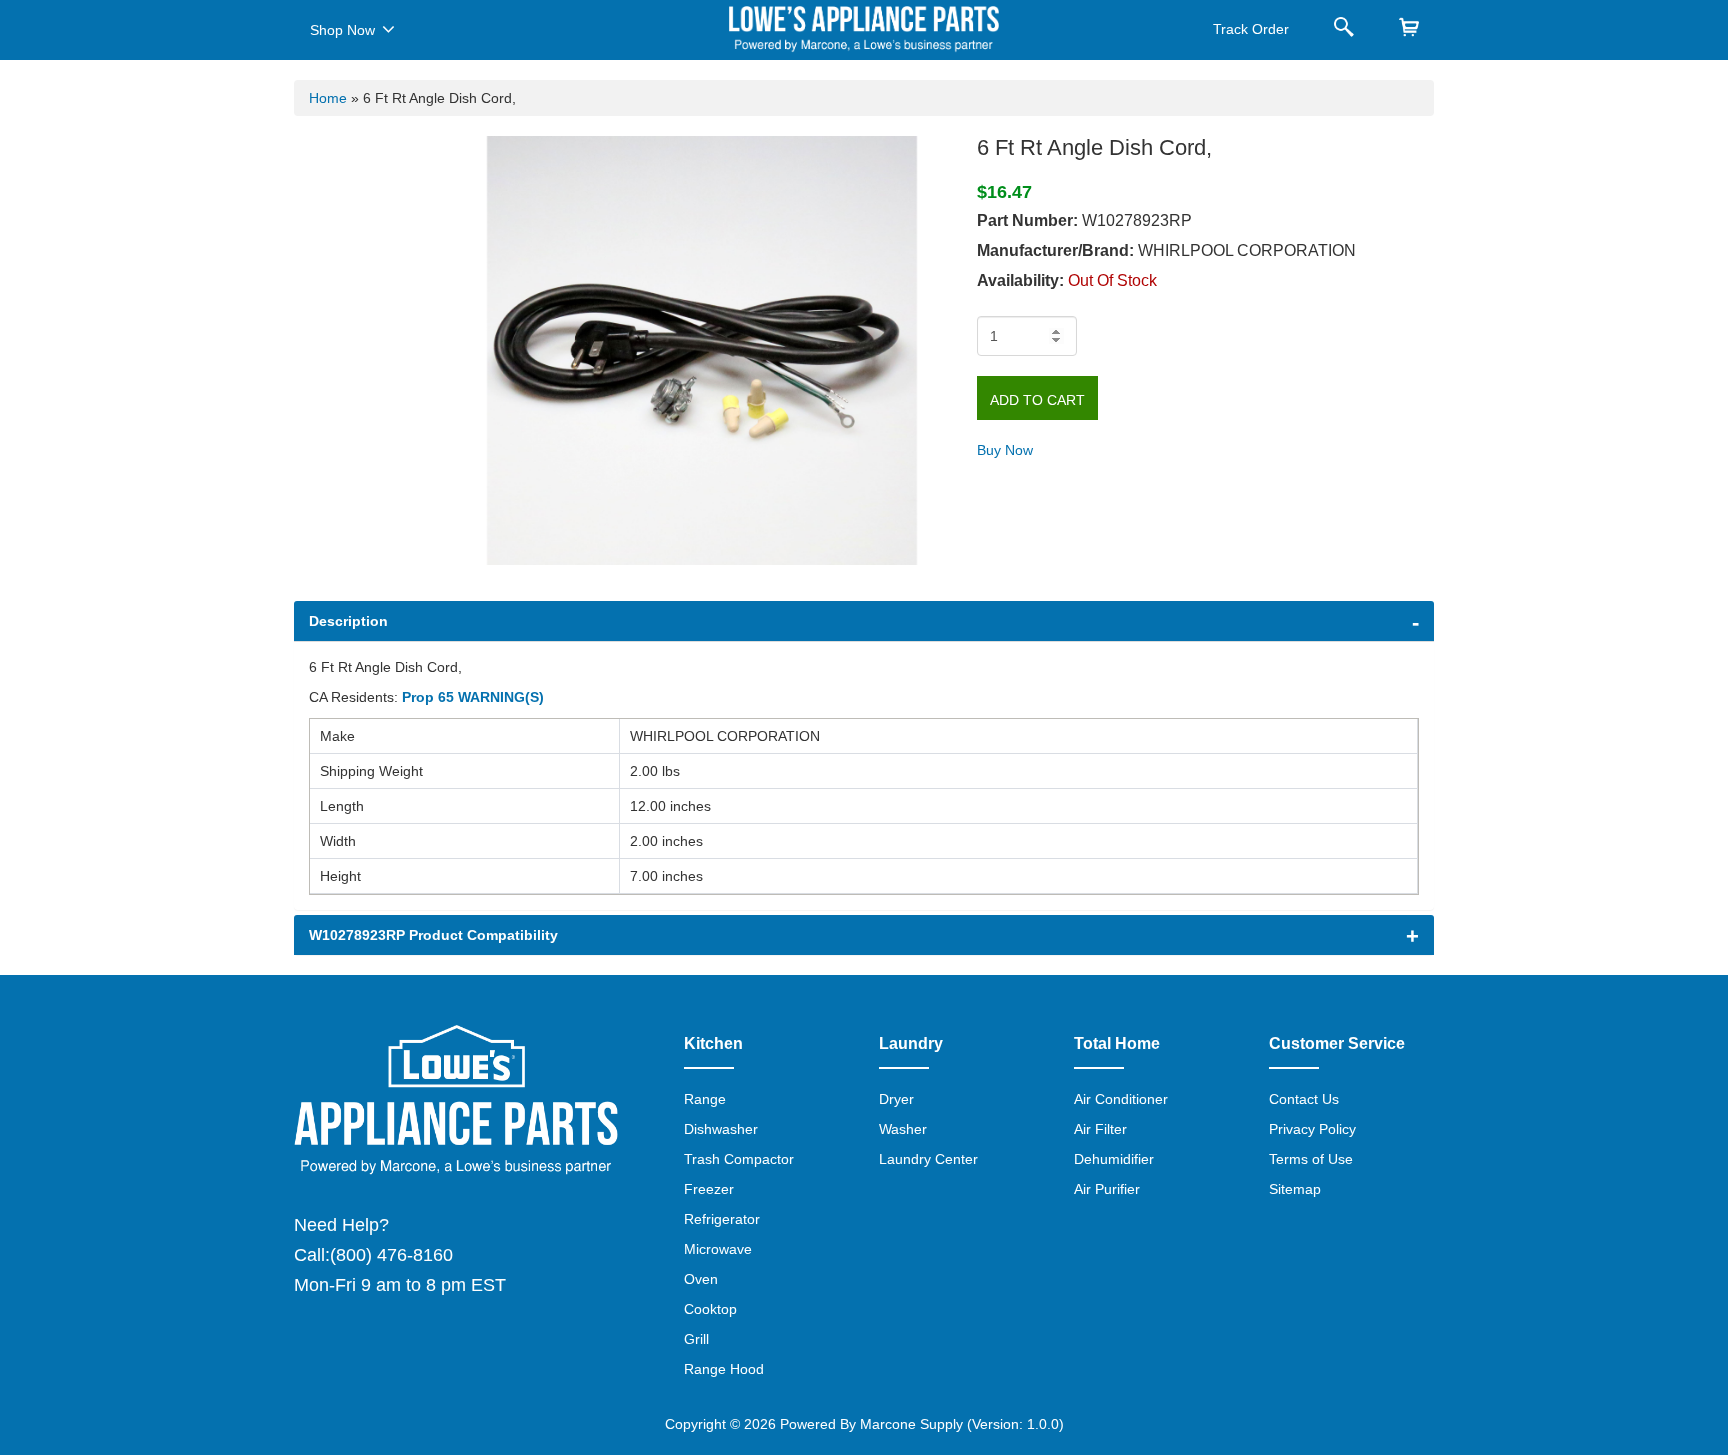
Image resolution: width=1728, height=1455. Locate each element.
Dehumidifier (1114, 1159)
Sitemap (1295, 1189)
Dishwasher (721, 1129)
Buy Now (1005, 450)
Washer (903, 1129)
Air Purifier (1107, 1189)
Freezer (709, 1189)
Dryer (896, 1099)
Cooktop (710, 1309)
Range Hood (724, 1369)
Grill (696, 1339)
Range (705, 1099)
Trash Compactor (739, 1159)
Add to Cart (1037, 400)
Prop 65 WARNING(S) (473, 697)
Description (348, 621)
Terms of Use (1311, 1159)
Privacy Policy (1312, 1129)
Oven (701, 1279)
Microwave (718, 1249)
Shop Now (342, 30)
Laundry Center (928, 1159)
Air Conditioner (1121, 1099)
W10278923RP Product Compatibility (433, 935)
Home (328, 98)
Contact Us (1304, 1099)
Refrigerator (722, 1219)
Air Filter (1100, 1129)
